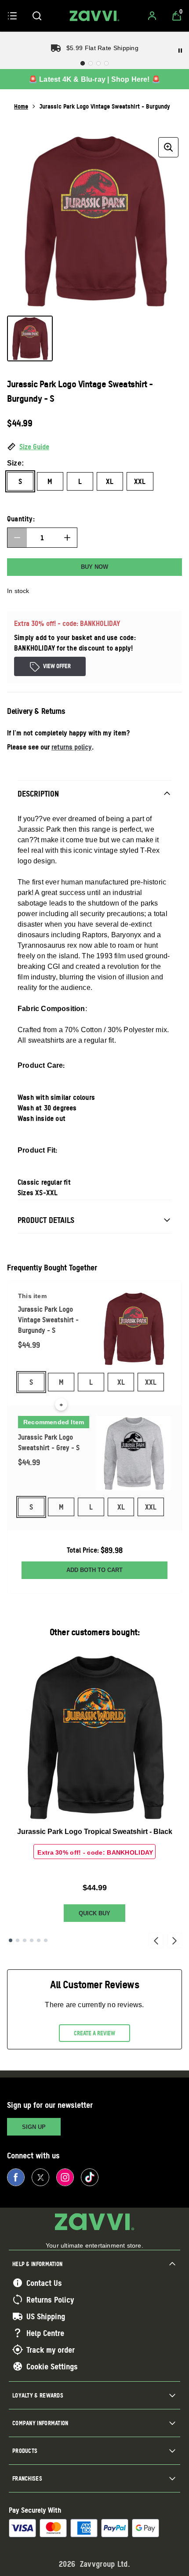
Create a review (94, 2033)
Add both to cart (94, 1570)
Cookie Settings (52, 2366)
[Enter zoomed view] (168, 147)
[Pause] (180, 51)
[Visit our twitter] (40, 2177)
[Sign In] (152, 16)
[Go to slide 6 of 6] (46, 1940)
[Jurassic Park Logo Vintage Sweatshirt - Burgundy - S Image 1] (30, 338)
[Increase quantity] (67, 538)
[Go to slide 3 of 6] (25, 1940)
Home (21, 106)
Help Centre (45, 2333)
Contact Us (44, 2283)
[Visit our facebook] (16, 2177)
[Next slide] (174, 1940)
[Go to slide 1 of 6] (11, 1940)
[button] (94, 447)
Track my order (51, 2350)
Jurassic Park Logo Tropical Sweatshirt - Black (95, 1832)
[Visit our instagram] (65, 2177)
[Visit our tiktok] (90, 2177)
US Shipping (46, 2316)
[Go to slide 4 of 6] (32, 1940)
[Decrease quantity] (17, 538)
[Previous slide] (156, 1940)
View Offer (57, 666)
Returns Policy (50, 2299)
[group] (94, 221)
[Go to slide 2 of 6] (18, 1940)
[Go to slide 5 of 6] (39, 1940)
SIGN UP (34, 2127)
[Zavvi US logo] (94, 16)
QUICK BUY (94, 1913)
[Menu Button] (12, 16)
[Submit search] (37, 16)
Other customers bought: (95, 1632)
